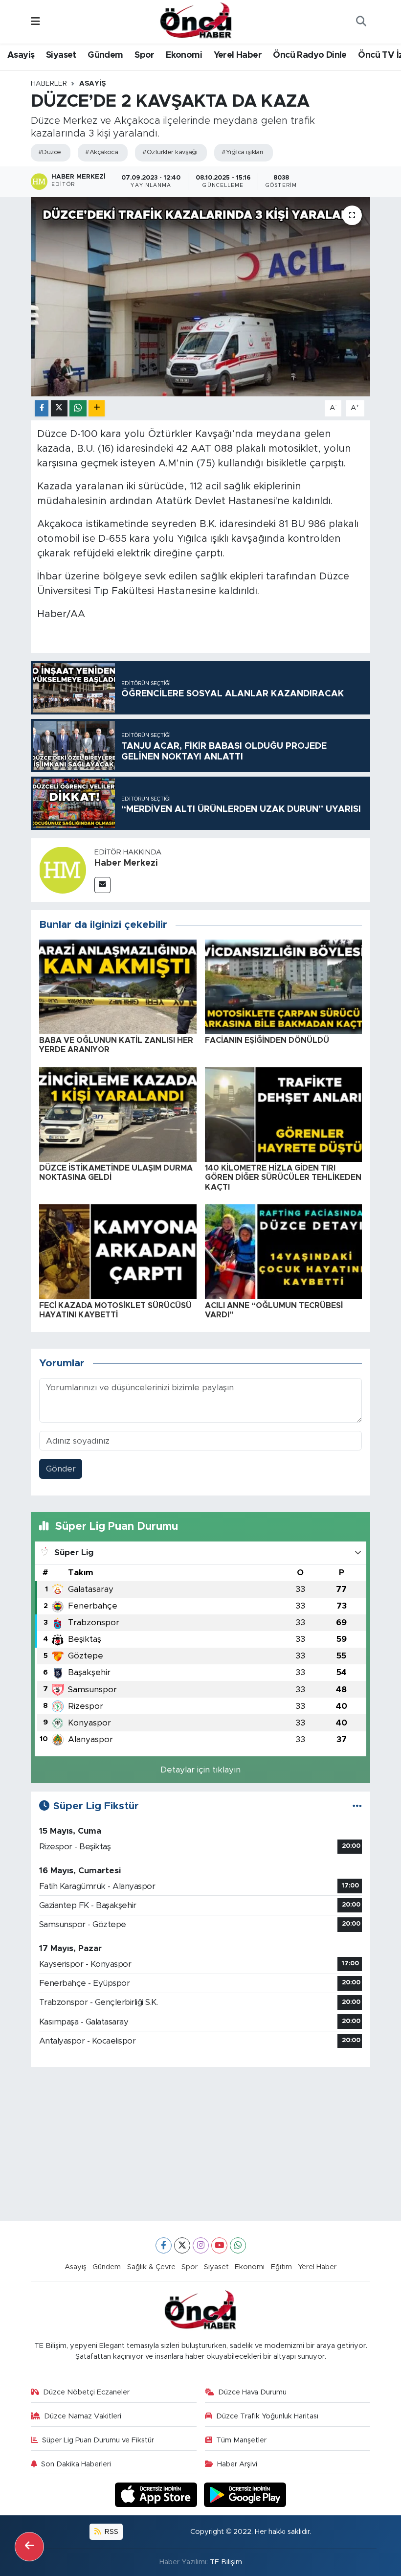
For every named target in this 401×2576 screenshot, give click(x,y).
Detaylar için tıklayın (200, 1770)
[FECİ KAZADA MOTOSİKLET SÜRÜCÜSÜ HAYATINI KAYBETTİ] (118, 1251)
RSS (111, 2532)
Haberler (49, 84)
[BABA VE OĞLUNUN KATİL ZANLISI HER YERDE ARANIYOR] (118, 986)
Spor (145, 55)
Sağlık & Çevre (151, 2267)
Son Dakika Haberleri (76, 2464)
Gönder (61, 1469)
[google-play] (245, 2495)
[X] (182, 2245)
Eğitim (281, 2267)
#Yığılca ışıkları (242, 152)
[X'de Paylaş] (59, 408)
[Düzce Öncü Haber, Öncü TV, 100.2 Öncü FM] (196, 21)
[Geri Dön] (29, 2547)
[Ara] (361, 22)
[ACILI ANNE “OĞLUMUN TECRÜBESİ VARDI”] (284, 1251)
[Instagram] (201, 2245)
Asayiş (21, 55)
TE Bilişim (226, 2562)
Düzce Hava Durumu (252, 2392)
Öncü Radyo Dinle (310, 55)
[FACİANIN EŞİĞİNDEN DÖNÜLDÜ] (284, 986)
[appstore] (157, 2495)
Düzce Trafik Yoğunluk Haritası (267, 2416)
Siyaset (61, 55)
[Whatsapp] (238, 2245)
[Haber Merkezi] (63, 870)
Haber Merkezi (126, 863)
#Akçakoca (101, 152)
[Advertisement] (201, 2144)
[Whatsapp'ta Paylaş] (78, 408)
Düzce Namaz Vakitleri (83, 2416)
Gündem (105, 55)
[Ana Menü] (35, 22)
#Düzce (50, 152)
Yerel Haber (238, 55)
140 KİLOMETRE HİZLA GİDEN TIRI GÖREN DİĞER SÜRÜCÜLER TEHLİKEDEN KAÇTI (283, 1177)
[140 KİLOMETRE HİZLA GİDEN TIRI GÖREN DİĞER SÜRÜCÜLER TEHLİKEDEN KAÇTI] (284, 1114)
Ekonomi (184, 55)
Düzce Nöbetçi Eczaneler (86, 2392)
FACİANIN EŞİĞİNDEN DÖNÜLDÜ (267, 1040)
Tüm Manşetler (241, 2440)
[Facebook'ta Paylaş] (42, 408)
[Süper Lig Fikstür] (357, 1806)
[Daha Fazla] (97, 408)
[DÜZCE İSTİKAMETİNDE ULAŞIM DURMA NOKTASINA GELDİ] (118, 1114)
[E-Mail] (102, 885)
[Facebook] (164, 2245)
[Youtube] (219, 2245)
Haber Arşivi (237, 2464)
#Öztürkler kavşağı (170, 152)
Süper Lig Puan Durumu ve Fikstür (98, 2440)
